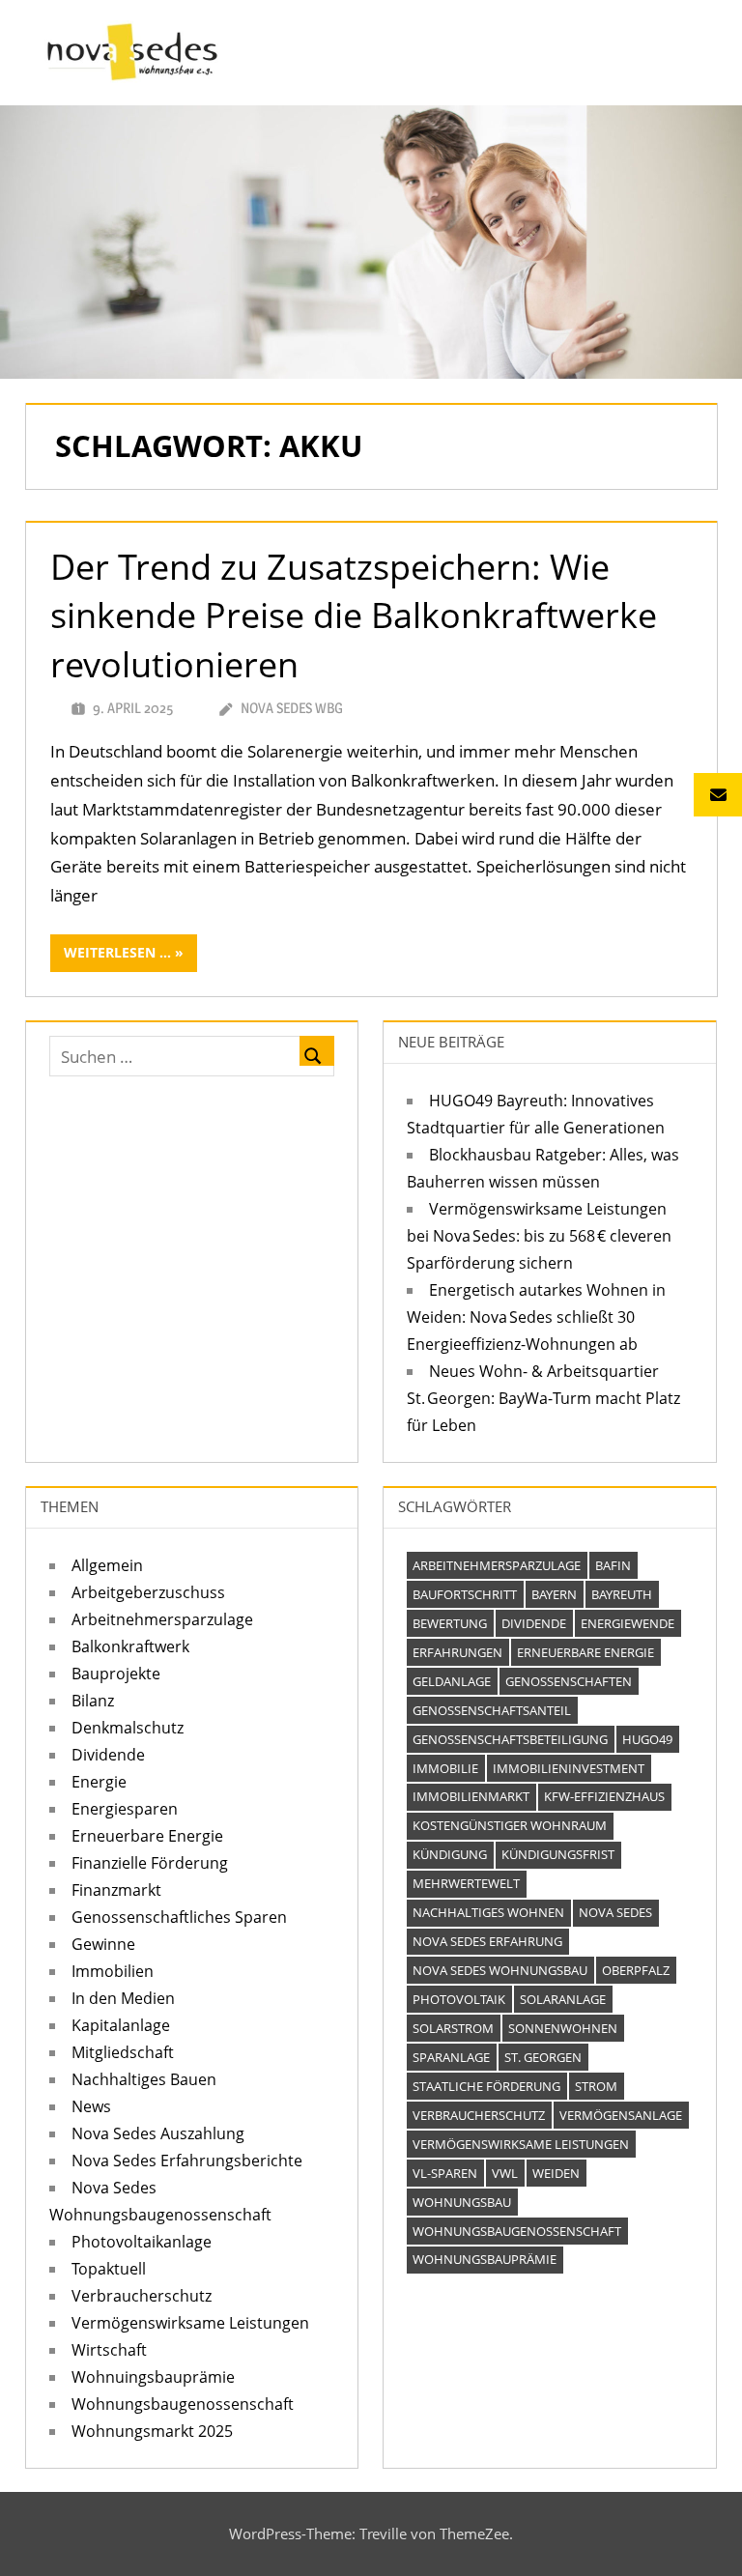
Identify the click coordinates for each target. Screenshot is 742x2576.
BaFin (613, 1565)
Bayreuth (622, 1594)
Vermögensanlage (621, 2115)
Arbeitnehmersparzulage (162, 1619)
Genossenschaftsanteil (492, 1710)
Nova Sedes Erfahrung (487, 1941)
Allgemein (107, 1565)
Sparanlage (451, 2057)
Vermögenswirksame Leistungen (190, 2323)
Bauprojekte (116, 1674)
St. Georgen (543, 2057)
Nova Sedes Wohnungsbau (500, 1970)
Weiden (556, 2173)
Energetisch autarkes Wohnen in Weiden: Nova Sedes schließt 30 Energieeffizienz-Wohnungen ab (536, 1317)
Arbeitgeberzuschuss (148, 1592)
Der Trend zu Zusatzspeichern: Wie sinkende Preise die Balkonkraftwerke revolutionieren (354, 615)
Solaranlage (563, 1999)
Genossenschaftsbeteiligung (510, 1739)
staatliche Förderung (486, 2086)
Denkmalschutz (128, 1728)
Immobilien (113, 1971)
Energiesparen (125, 1809)
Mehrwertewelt (466, 1883)
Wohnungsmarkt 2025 (152, 2431)
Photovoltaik (459, 1999)
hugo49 (647, 1739)
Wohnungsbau (462, 2202)
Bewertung (450, 1623)
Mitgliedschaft (123, 2052)
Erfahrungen (457, 1652)
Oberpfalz (636, 1970)
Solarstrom (453, 2028)
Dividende (108, 1755)
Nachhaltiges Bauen (144, 2079)
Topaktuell (109, 2269)
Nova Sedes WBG (292, 708)
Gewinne (103, 1944)
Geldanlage (452, 1681)
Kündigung (450, 1854)
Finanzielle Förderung (150, 1863)
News (91, 2106)
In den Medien (123, 1998)
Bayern (554, 1594)
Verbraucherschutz (142, 2296)
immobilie (445, 1768)
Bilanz (93, 1701)
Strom (596, 2086)
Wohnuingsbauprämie (153, 2377)
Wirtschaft (109, 2350)
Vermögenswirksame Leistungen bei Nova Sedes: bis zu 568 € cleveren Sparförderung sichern (539, 1236)
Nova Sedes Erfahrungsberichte (187, 2161)
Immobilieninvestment (569, 1768)
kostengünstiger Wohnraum (510, 1825)
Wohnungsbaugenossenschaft (183, 2404)
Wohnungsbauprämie (485, 2259)
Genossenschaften (569, 1681)
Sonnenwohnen (563, 2028)
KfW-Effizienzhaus (604, 1796)
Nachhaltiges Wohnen (488, 1912)
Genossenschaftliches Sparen (179, 1917)
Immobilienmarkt (471, 1796)
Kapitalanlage (121, 2025)
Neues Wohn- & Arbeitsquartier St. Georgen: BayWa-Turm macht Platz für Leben (543, 1398)
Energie (99, 1782)
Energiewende (628, 1623)
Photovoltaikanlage (142, 2242)
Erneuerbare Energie (147, 1836)
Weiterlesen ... (117, 952)
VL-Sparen (445, 2173)
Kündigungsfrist (558, 1854)
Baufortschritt (465, 1594)
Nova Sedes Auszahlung (158, 2133)
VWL (505, 2173)
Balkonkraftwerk (130, 1646)
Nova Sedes (615, 1912)
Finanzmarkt (116, 1890)
